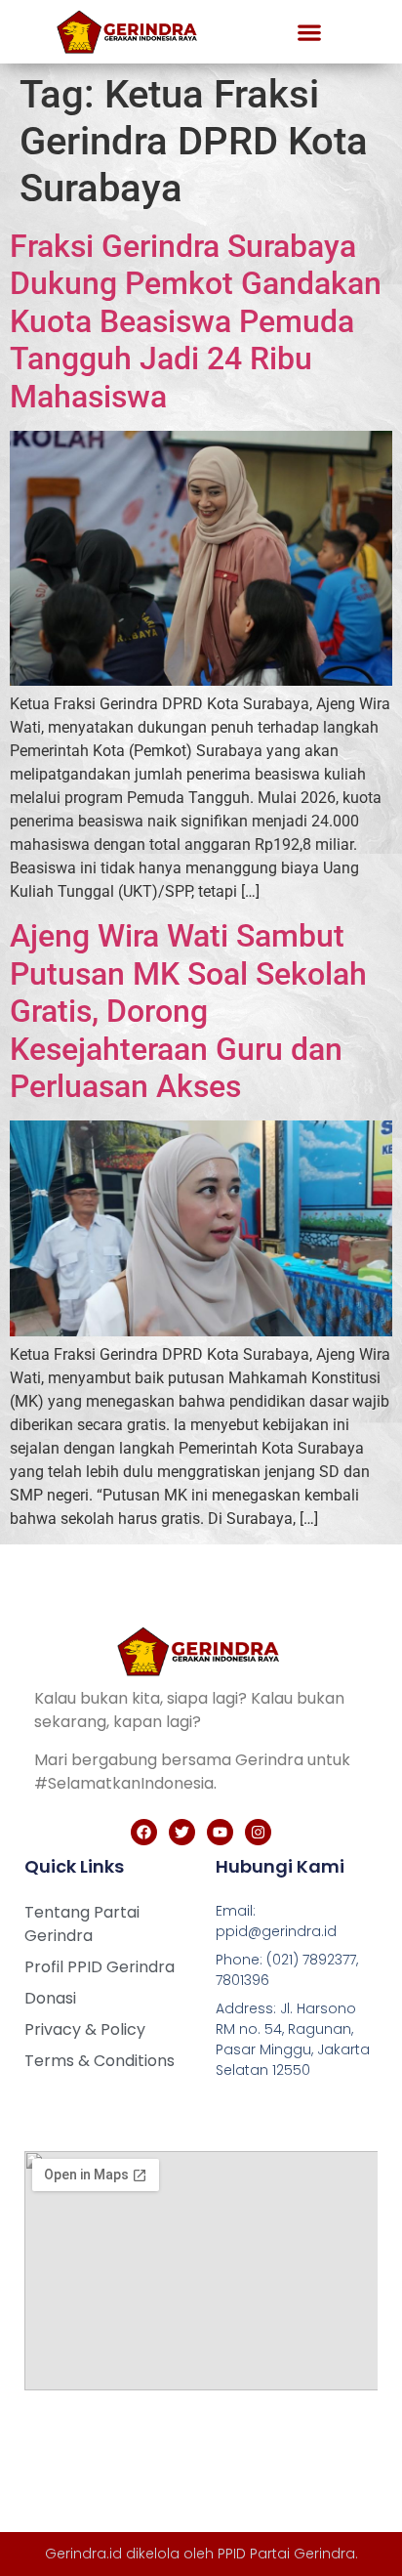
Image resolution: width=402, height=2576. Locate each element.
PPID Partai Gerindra (286, 2554)
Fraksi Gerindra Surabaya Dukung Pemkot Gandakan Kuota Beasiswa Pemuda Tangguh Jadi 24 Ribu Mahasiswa (196, 321)
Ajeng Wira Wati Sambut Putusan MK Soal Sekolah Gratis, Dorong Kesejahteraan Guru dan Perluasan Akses (188, 1011)
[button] (309, 32)
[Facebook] (144, 1832)
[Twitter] (182, 1832)
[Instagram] (258, 1832)
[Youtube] (220, 1832)
